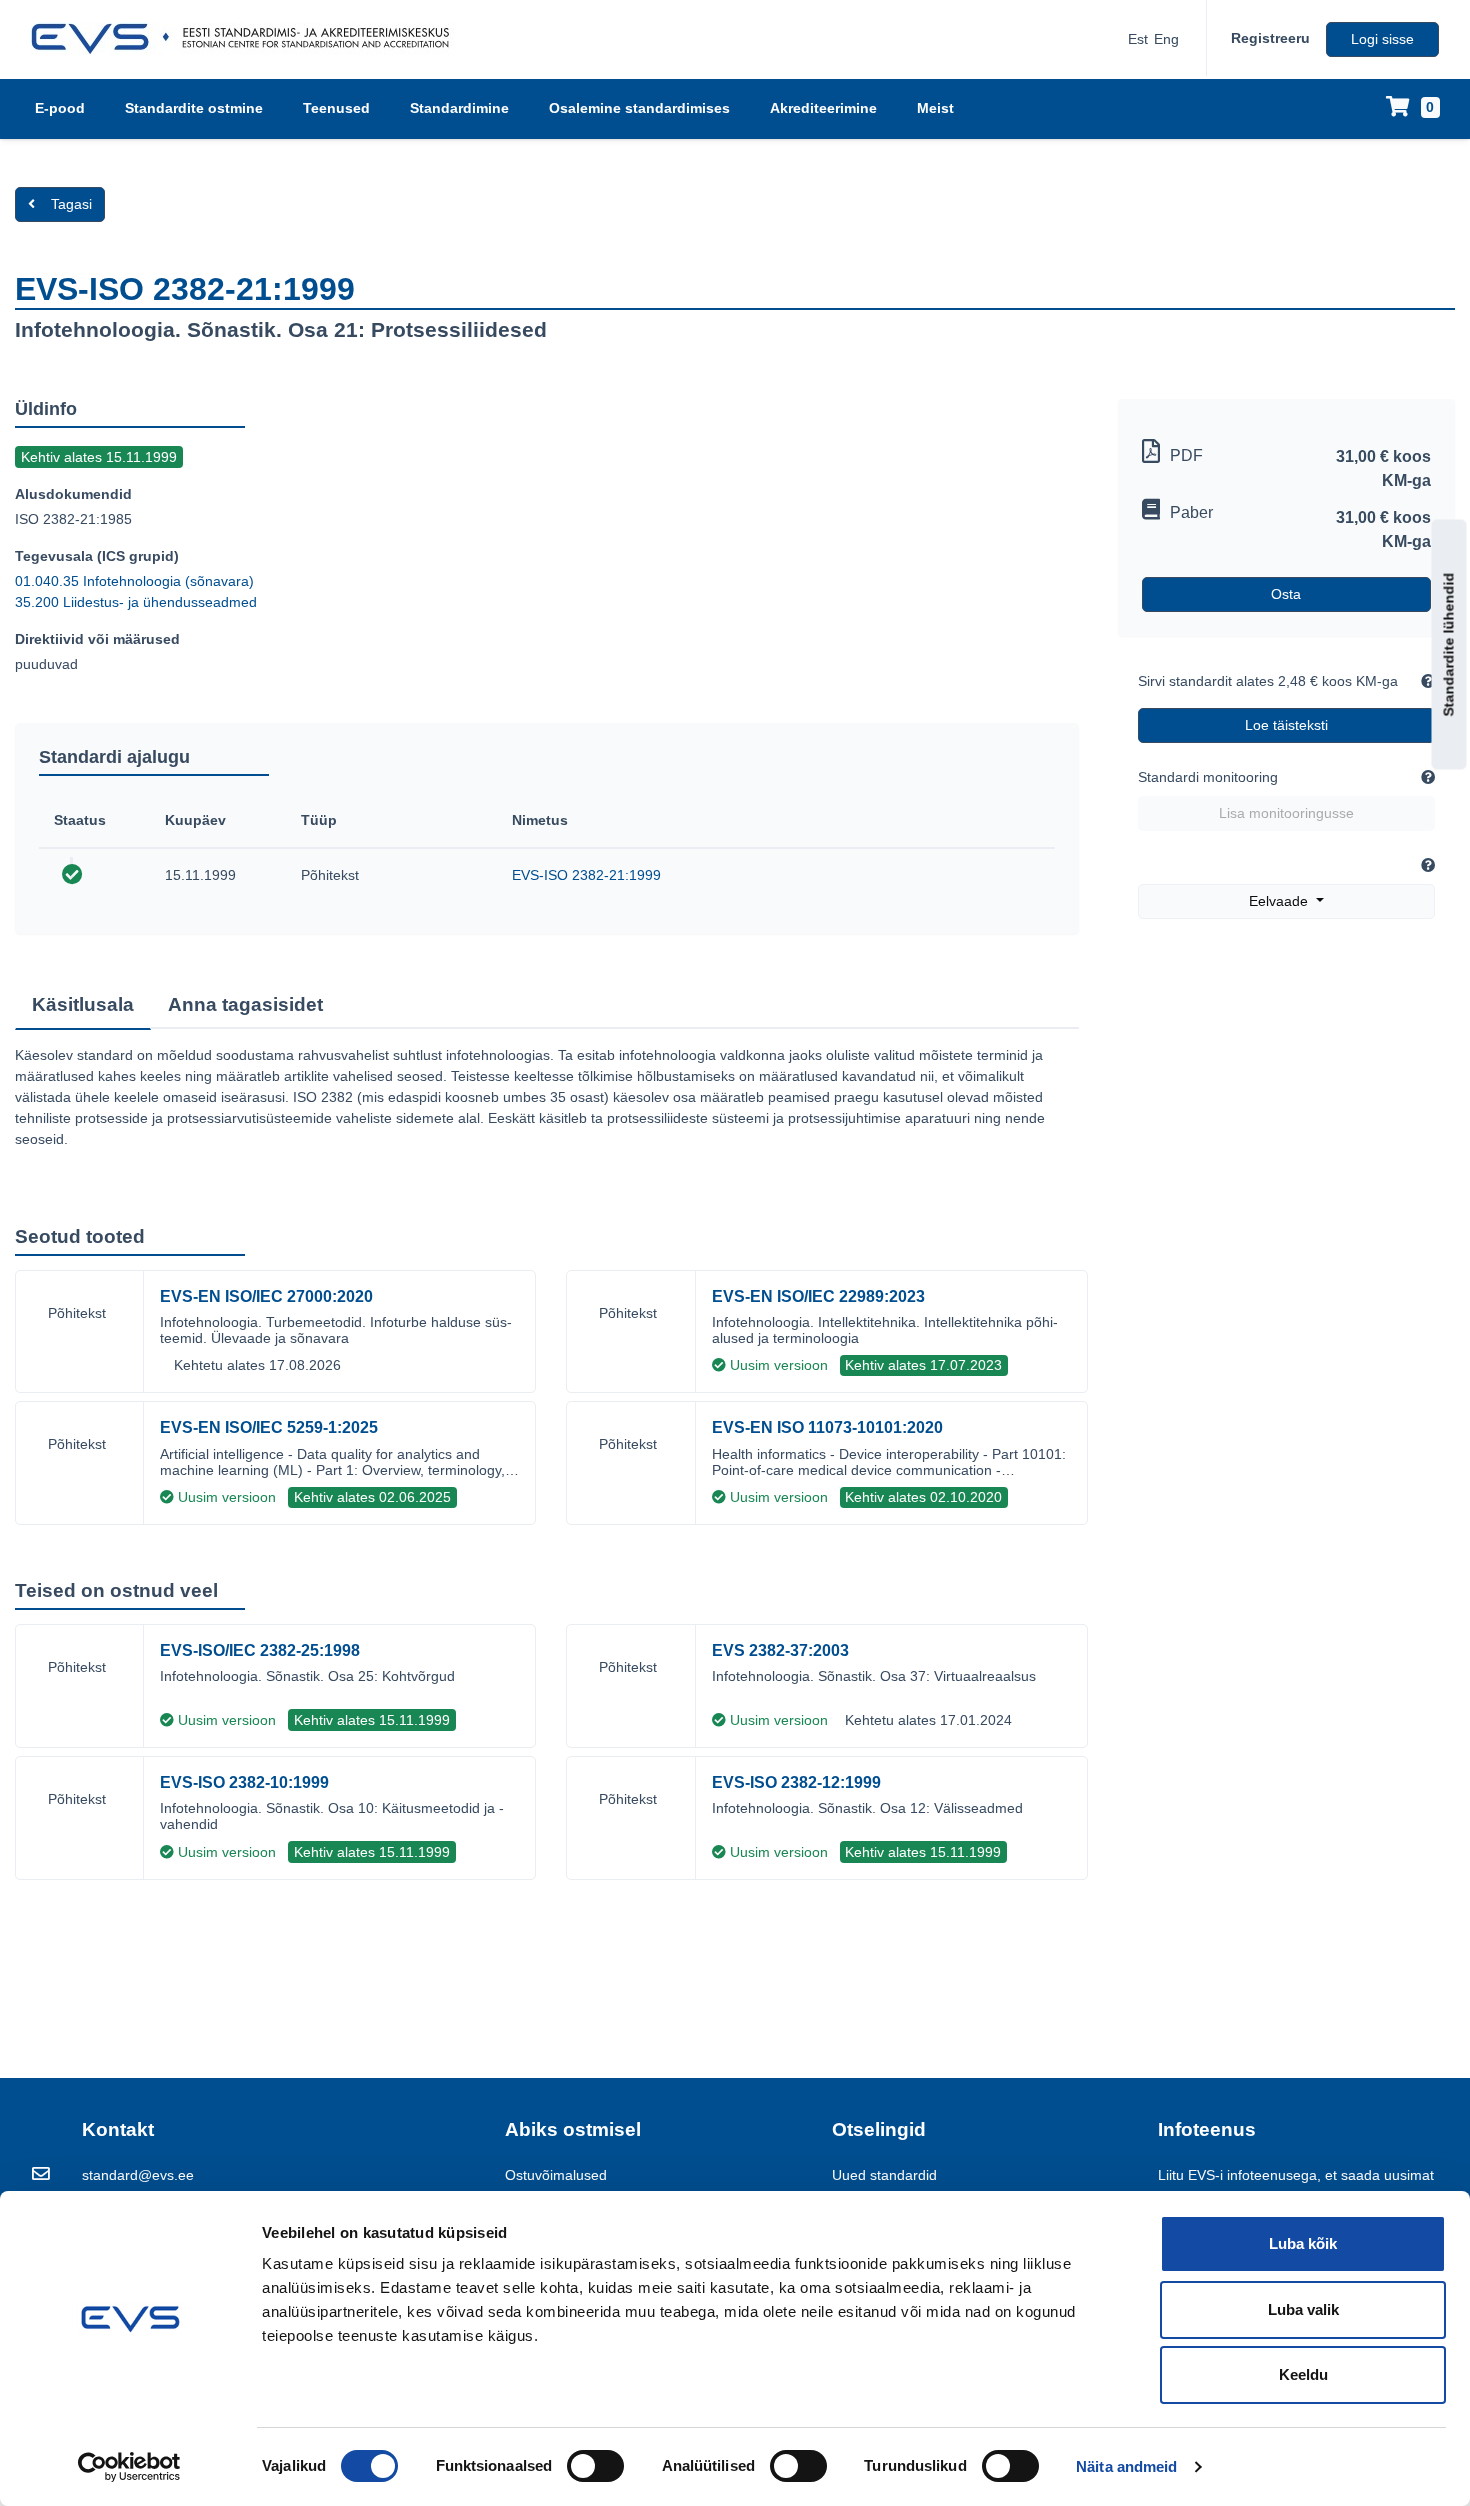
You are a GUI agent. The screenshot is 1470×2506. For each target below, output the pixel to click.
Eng (1166, 39)
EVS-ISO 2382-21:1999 (586, 875)
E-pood (60, 108)
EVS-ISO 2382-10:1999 (244, 1782)
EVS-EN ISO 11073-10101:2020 (827, 1427)
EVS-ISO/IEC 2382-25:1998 (260, 1650)
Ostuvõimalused (556, 2175)
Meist (935, 108)
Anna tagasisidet (245, 1004)
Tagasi (71, 204)
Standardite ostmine (194, 108)
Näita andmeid (1126, 2466)
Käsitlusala (83, 1004)
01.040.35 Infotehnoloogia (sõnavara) (134, 581)
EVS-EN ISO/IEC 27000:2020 (266, 1296)
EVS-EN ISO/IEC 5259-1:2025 (269, 1427)
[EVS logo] (247, 39)
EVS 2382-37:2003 (780, 1650)
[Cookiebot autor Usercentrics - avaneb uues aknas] (129, 2467)
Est (1138, 39)
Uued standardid (884, 2175)
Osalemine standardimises (639, 108)
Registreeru (1270, 38)
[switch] (595, 2466)
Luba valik (1303, 2309)
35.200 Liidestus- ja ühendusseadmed (136, 602)
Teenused (336, 108)
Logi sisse (1382, 39)
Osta (1286, 594)
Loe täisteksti (1286, 725)
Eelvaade (1280, 901)
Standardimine (459, 108)
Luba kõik (1303, 2243)
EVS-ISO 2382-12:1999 (796, 1782)
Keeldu (1303, 2374)
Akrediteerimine (823, 108)
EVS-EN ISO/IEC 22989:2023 (818, 1296)
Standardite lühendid (1449, 644)
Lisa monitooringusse (1286, 813)
